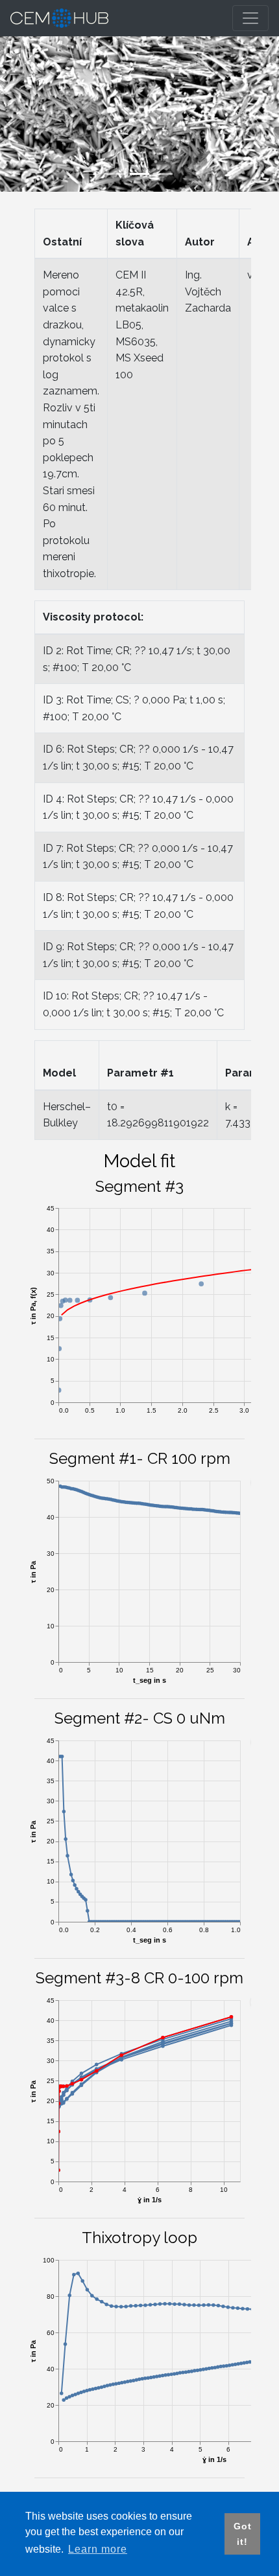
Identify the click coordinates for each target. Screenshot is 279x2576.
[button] (21, 114)
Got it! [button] (243, 2534)
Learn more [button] (98, 2549)
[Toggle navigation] (250, 18)
